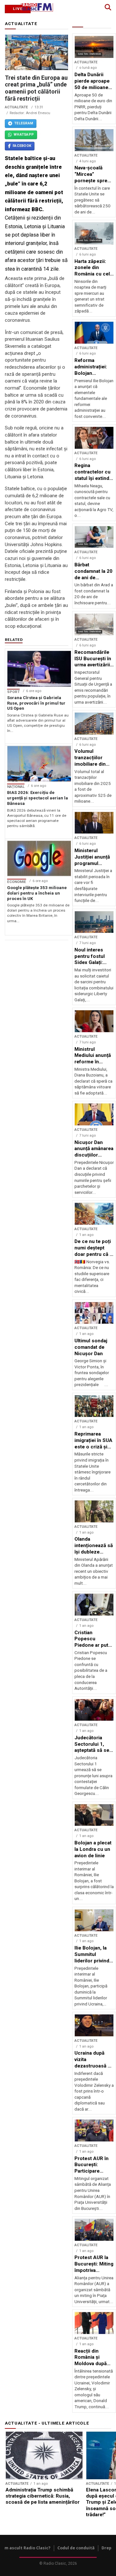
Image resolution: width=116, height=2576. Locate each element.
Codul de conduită (76, 2548)
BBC (37, 209)
